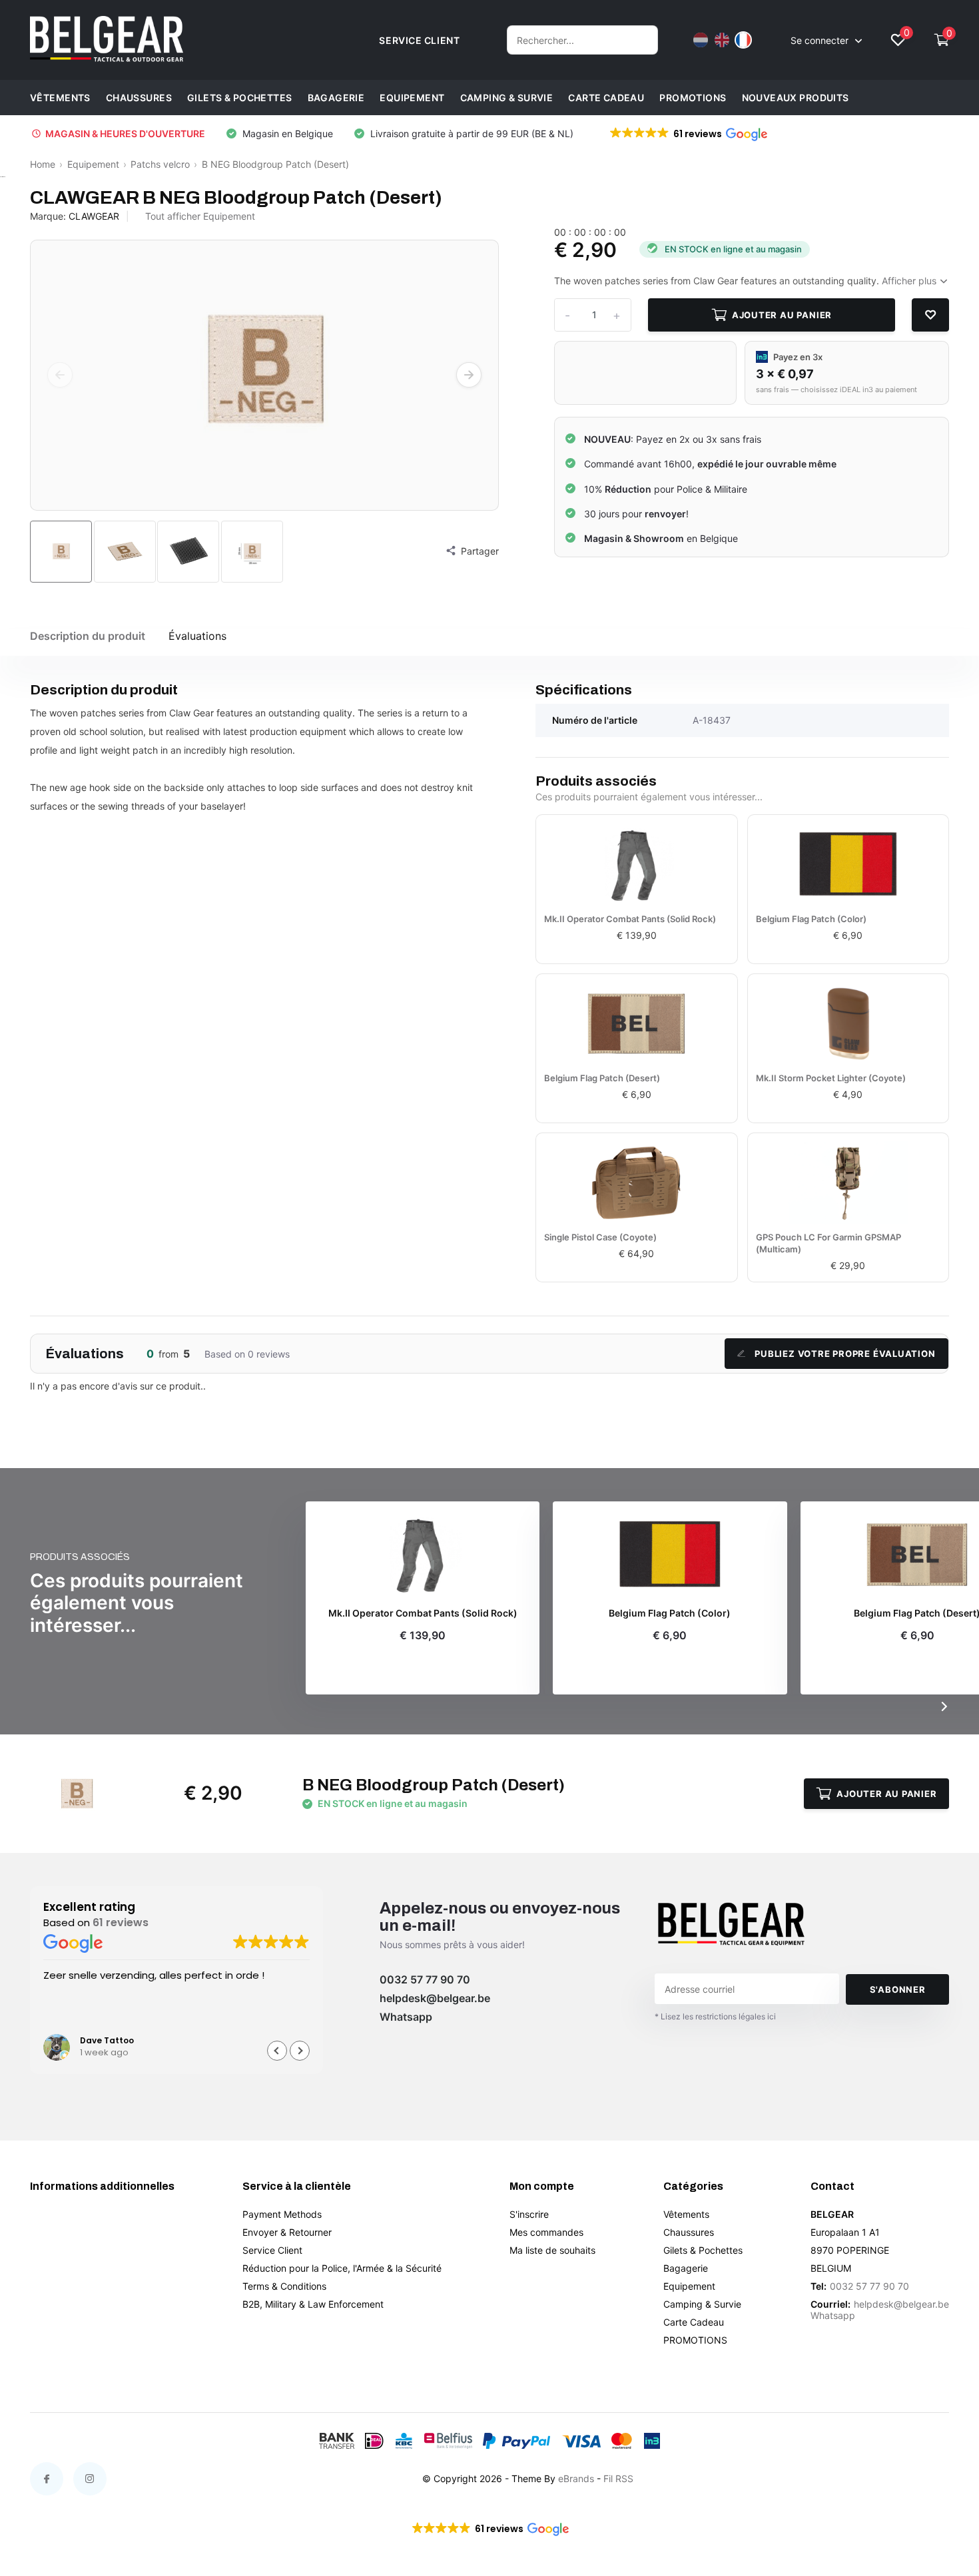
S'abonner (898, 1989)
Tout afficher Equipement (200, 216)
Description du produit (88, 636)
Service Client (272, 2250)
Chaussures (139, 98)
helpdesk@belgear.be (435, 1998)
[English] (722, 40)
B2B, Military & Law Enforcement (313, 2304)
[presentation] (60, 375)
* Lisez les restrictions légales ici (715, 2016)
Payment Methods (282, 2214)
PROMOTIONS (693, 98)
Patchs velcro (160, 164)
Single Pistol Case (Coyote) (600, 1237)
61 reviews (121, 1922)
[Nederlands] (701, 40)
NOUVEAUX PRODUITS (796, 98)
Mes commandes (546, 2232)
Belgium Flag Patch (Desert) (602, 1078)
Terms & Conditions (284, 2286)
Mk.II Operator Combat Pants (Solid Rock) (630, 919)
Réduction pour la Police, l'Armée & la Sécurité (342, 2268)
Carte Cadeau (606, 98)
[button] (688, 134)
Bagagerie (336, 98)
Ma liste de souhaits (552, 2250)
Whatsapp (406, 2017)
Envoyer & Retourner (287, 2232)
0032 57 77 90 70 (425, 1979)
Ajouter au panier (782, 315)
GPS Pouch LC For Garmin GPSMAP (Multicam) (828, 1243)
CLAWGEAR (94, 216)
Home (43, 164)
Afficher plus (910, 281)
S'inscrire (529, 2214)
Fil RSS (618, 2478)
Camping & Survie (507, 98)
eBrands (576, 2478)
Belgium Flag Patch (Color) (811, 919)
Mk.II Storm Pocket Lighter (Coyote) (831, 1078)
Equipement (412, 98)
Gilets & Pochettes (240, 98)
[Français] (743, 40)
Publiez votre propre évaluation (845, 1354)
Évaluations (197, 636)
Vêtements (60, 98)
